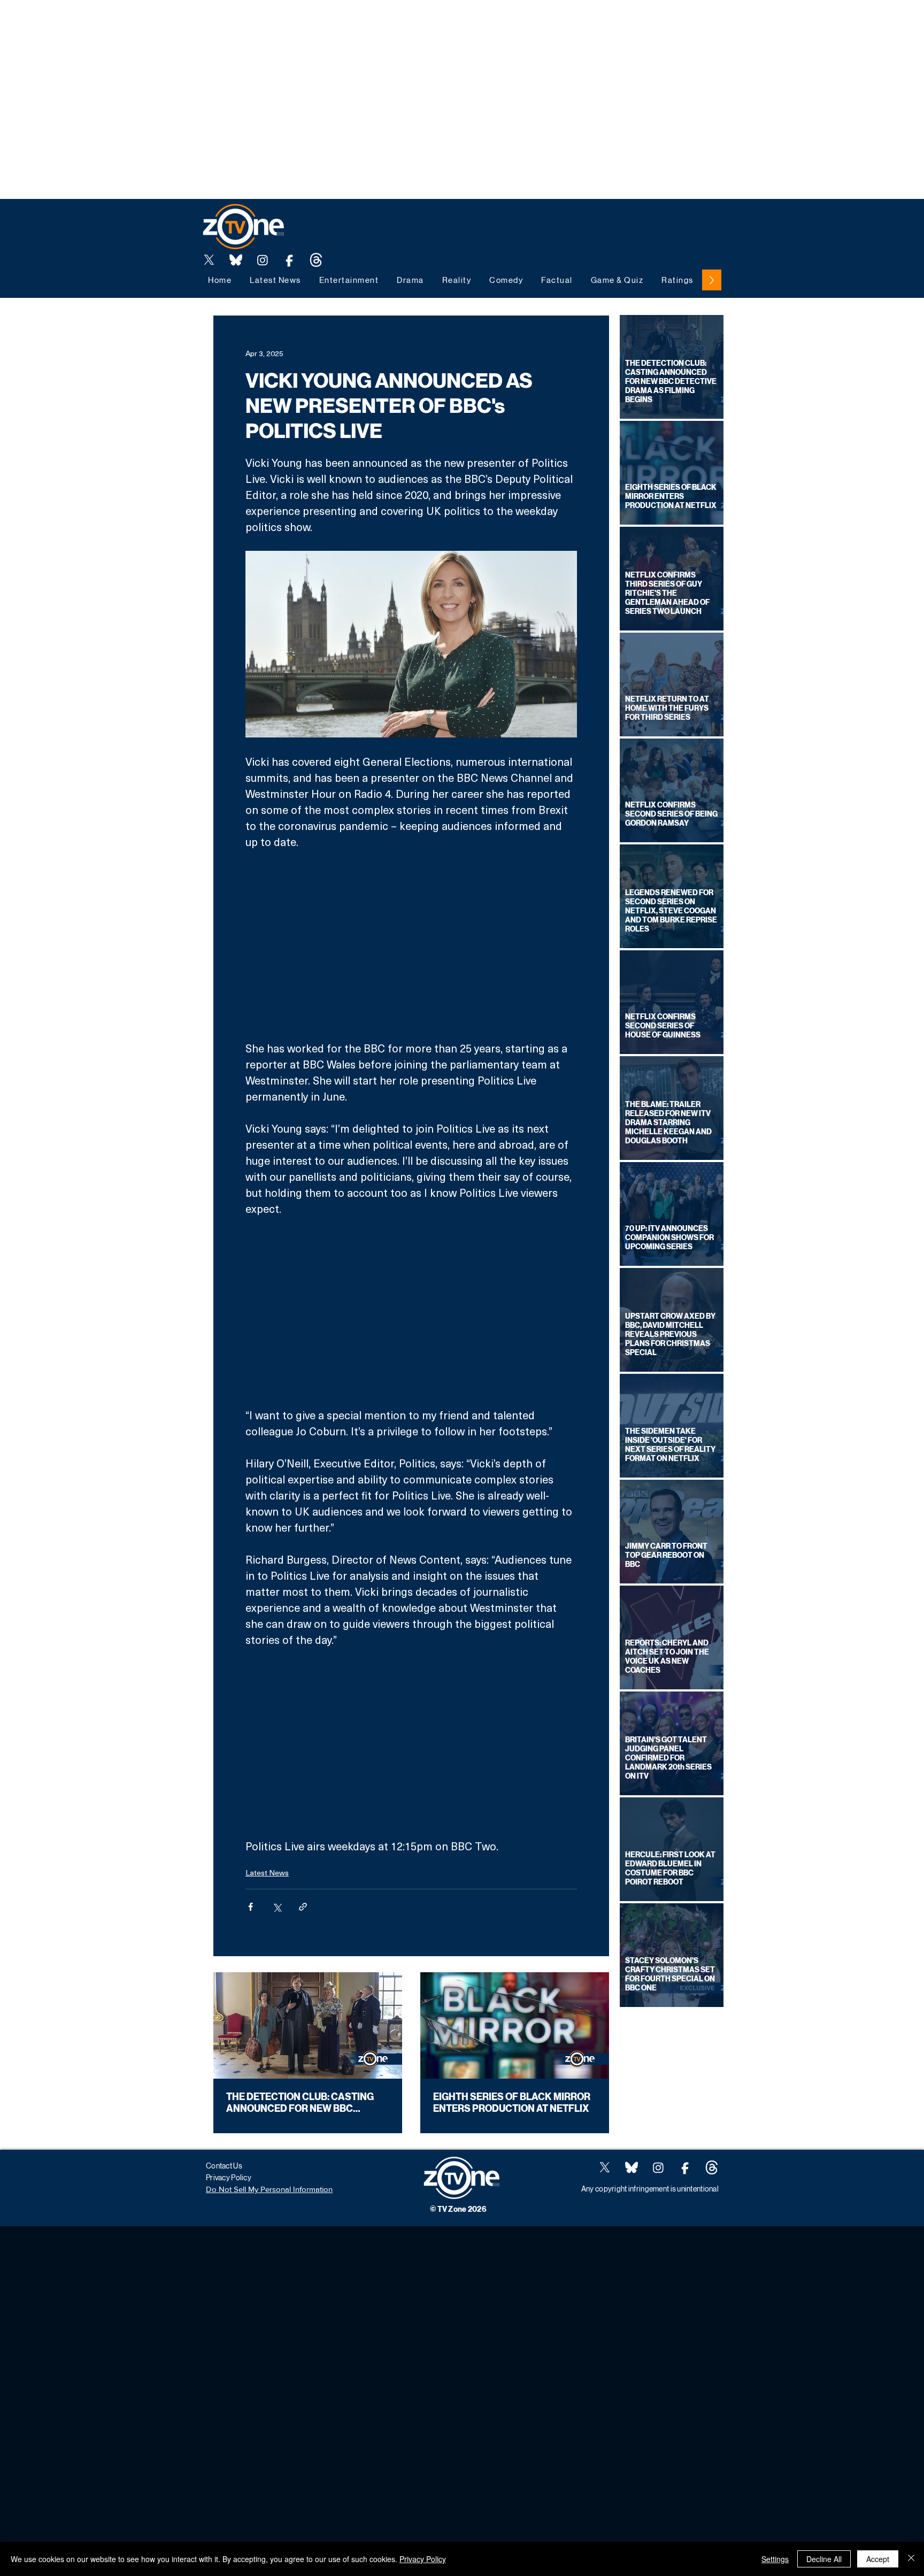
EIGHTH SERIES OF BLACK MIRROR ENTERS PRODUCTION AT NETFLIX (512, 2103)
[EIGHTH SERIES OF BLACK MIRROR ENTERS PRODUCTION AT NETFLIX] (515, 2025)
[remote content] (411, 945)
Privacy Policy (423, 2559)
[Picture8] (236, 260)
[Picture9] (316, 260)
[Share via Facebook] (251, 1907)
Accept (878, 2559)
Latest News (267, 1873)
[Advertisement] (195, 24)
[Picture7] (289, 260)
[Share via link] (303, 1907)
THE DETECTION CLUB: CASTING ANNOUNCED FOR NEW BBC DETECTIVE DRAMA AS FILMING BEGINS (300, 2103)
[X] (209, 260)
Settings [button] (775, 2559)
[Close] (911, 2559)
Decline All (824, 2559)
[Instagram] (263, 260)
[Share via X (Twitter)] (277, 1907)
